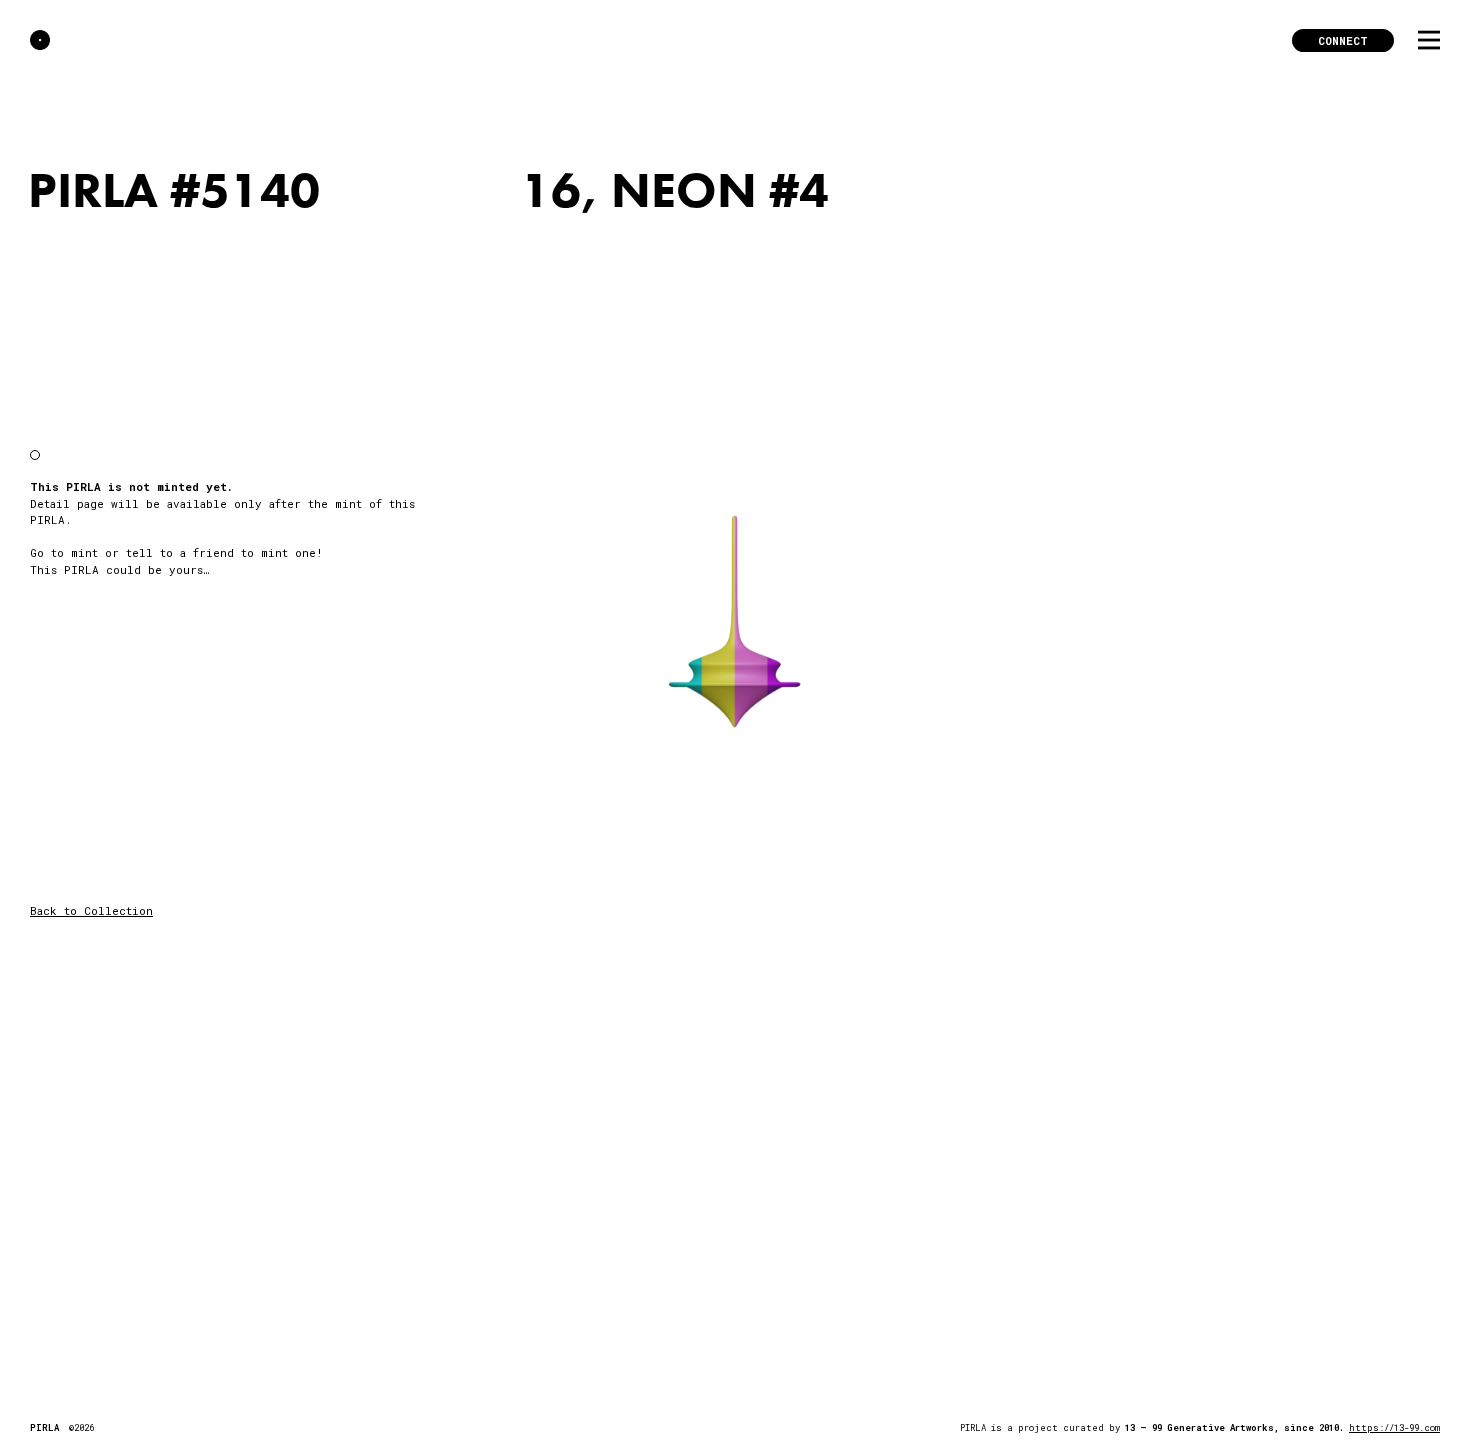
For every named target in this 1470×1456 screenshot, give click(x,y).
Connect (1343, 40)
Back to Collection (91, 910)
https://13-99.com (1394, 1427)
